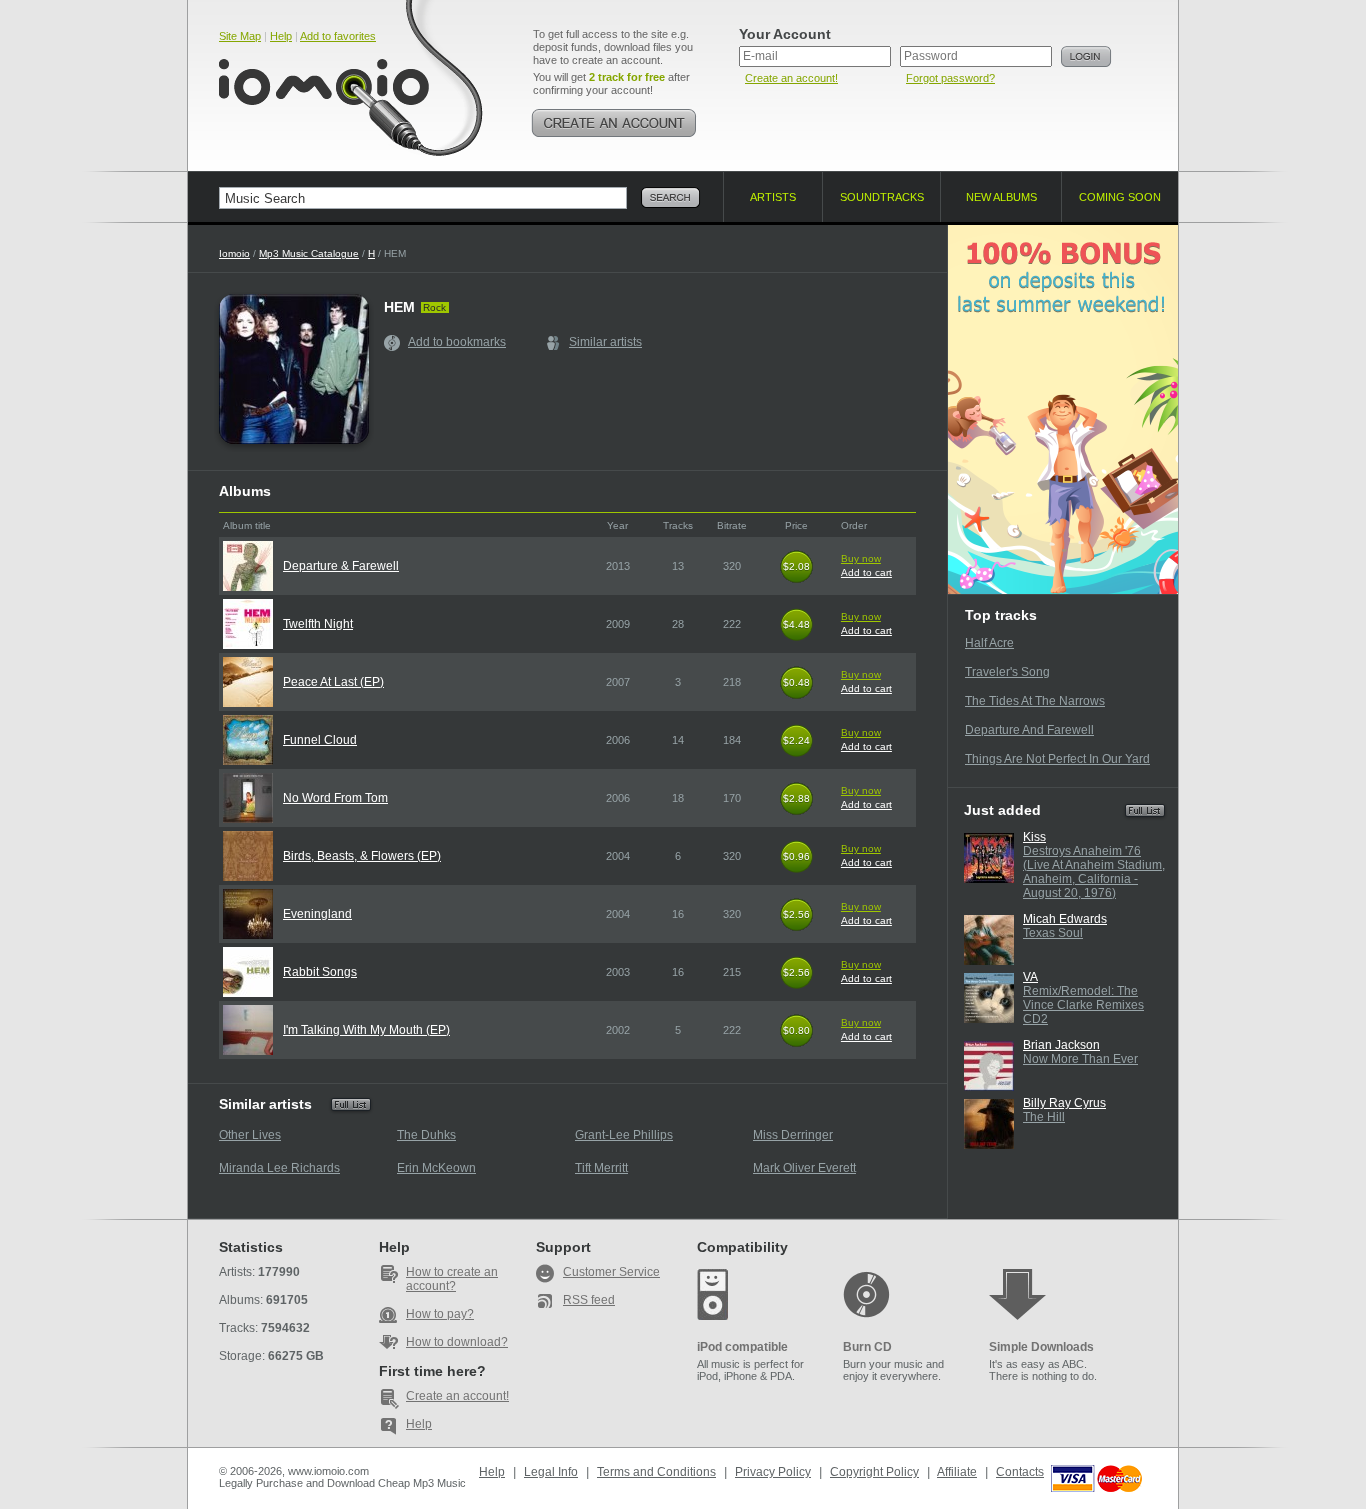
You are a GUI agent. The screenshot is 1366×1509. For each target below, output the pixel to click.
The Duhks (426, 1135)
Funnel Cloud (320, 740)
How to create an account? (452, 1279)
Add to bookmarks (457, 342)
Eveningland (317, 914)
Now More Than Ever (1080, 1059)
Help (281, 36)
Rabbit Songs (320, 972)
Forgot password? (950, 78)
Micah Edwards (1065, 919)
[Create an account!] (614, 123)
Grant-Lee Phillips (624, 1135)
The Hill (1044, 1117)
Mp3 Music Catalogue (309, 253)
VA (1030, 977)
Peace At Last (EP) (333, 682)
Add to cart (866, 572)
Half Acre (989, 643)
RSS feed (589, 1300)
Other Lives (250, 1135)
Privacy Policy (773, 1472)
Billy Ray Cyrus (1064, 1103)
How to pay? (440, 1314)
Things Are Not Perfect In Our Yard (1057, 759)
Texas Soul (1053, 933)
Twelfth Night (318, 624)
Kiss (1034, 837)
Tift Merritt (601, 1168)
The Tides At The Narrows (1035, 701)
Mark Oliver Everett (804, 1168)
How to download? (457, 1342)
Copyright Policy (874, 1472)
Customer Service (611, 1272)
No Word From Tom (335, 798)
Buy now (861, 558)
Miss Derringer (793, 1135)
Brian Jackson (1061, 1045)
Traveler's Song (1007, 672)
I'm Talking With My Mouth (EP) (366, 1030)
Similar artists (605, 342)
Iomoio (234, 253)
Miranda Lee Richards (279, 1168)
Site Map (240, 36)
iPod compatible (742, 1347)
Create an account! (791, 78)
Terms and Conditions (656, 1472)
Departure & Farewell (341, 566)
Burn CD (867, 1347)
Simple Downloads (1041, 1347)
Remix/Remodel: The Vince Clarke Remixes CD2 (1083, 1005)
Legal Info (551, 1472)
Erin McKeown (436, 1168)
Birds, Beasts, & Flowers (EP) (362, 856)
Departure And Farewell (1029, 730)
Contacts (1020, 1472)
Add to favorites (338, 36)
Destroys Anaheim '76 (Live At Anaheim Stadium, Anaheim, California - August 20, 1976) (1094, 872)
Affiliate (957, 1472)
